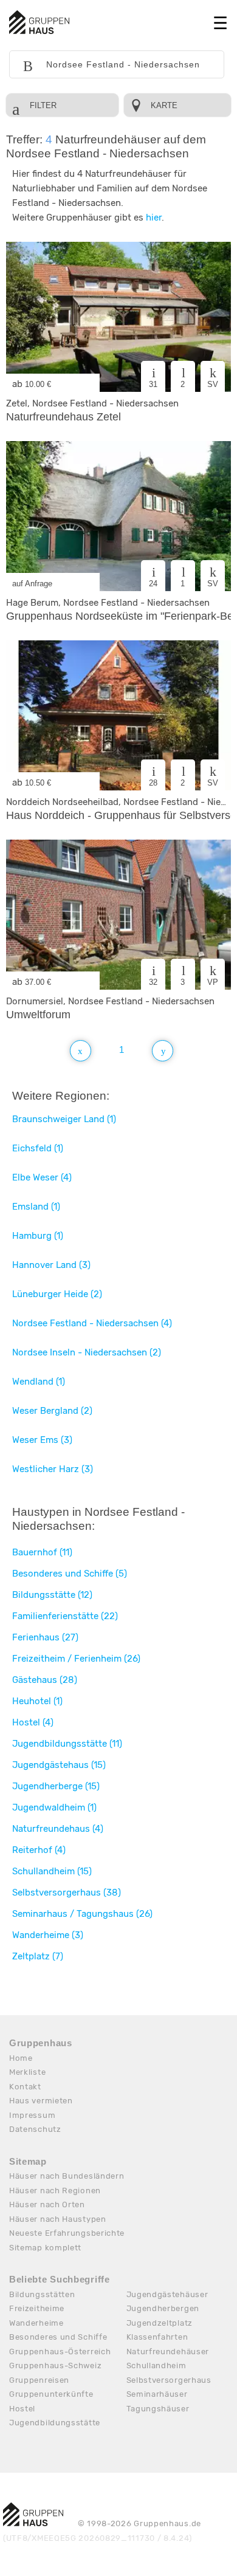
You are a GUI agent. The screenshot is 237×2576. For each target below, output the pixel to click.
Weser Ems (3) (42, 1440)
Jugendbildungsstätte (55, 2423)
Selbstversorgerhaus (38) (67, 1893)
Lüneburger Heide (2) (57, 1294)
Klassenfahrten (157, 2337)
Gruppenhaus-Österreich (60, 2352)
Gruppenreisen (39, 2380)
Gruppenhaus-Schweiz (55, 2365)
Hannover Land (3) (51, 1265)
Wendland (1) (39, 1382)
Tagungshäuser (158, 2409)
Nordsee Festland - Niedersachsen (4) (92, 1323)
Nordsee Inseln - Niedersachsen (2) (87, 1352)
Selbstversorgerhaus (169, 2380)
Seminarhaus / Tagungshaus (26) (82, 1914)
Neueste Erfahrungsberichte (67, 2233)
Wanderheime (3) (48, 1935)
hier (154, 218)
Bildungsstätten (42, 2294)
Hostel (22, 2409)
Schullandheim (156, 2365)
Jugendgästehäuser (167, 2294)
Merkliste (27, 2072)
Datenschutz (35, 2129)
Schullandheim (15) (52, 1871)
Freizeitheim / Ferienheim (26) (76, 1659)
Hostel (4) (33, 1722)
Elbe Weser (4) (42, 1177)
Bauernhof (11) (42, 1552)
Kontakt (25, 2087)
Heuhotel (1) (37, 1701)
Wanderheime (36, 2323)
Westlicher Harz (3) (53, 1469)
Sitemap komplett (45, 2248)
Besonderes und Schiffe (58, 2337)
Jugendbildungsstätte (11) (67, 1744)
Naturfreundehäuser (168, 2352)
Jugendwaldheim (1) (54, 1807)
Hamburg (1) (38, 1236)
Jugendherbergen (163, 2308)
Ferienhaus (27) (45, 1637)
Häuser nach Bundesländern (67, 2176)
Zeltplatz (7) (38, 1956)
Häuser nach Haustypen (58, 2219)
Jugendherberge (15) (56, 1786)
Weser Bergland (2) (52, 1411)
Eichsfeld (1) (38, 1148)
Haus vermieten (41, 2101)
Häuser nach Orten (47, 2204)
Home (21, 2058)
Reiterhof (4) (39, 1850)
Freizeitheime (37, 2308)
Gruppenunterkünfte (51, 2394)
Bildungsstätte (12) (52, 1595)
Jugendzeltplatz (160, 2323)
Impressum (32, 2115)
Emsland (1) (36, 1207)
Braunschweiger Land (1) (64, 1119)
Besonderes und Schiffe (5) (70, 1574)
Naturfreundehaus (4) (58, 1829)
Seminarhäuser (157, 2394)
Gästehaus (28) (45, 1680)
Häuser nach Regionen (55, 2191)
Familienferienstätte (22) (65, 1616)
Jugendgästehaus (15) (59, 1765)
